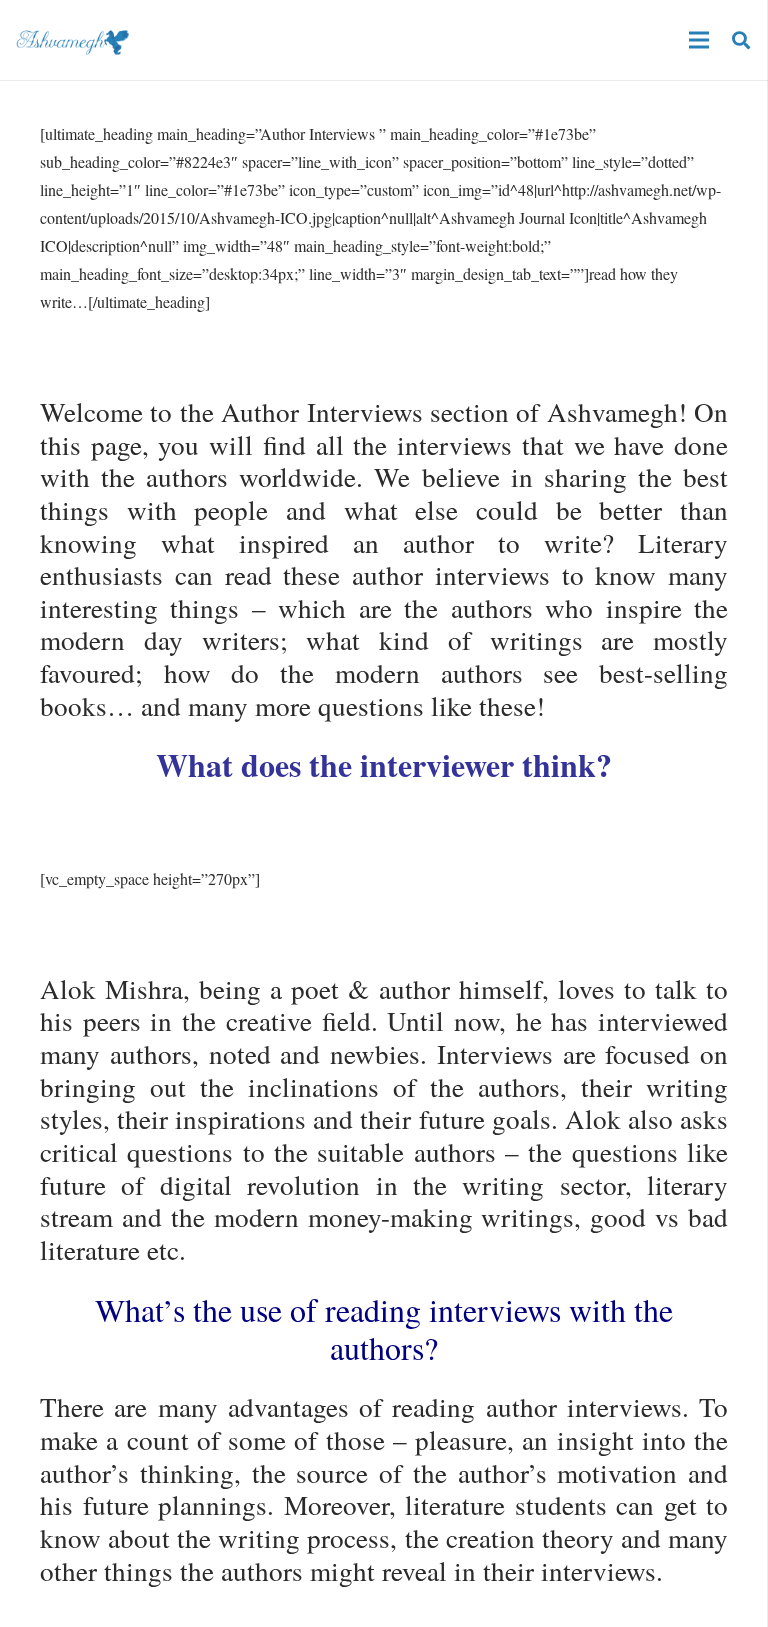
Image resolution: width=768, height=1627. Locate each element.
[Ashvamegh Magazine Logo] (72, 40)
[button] (741, 40)
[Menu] (699, 40)
